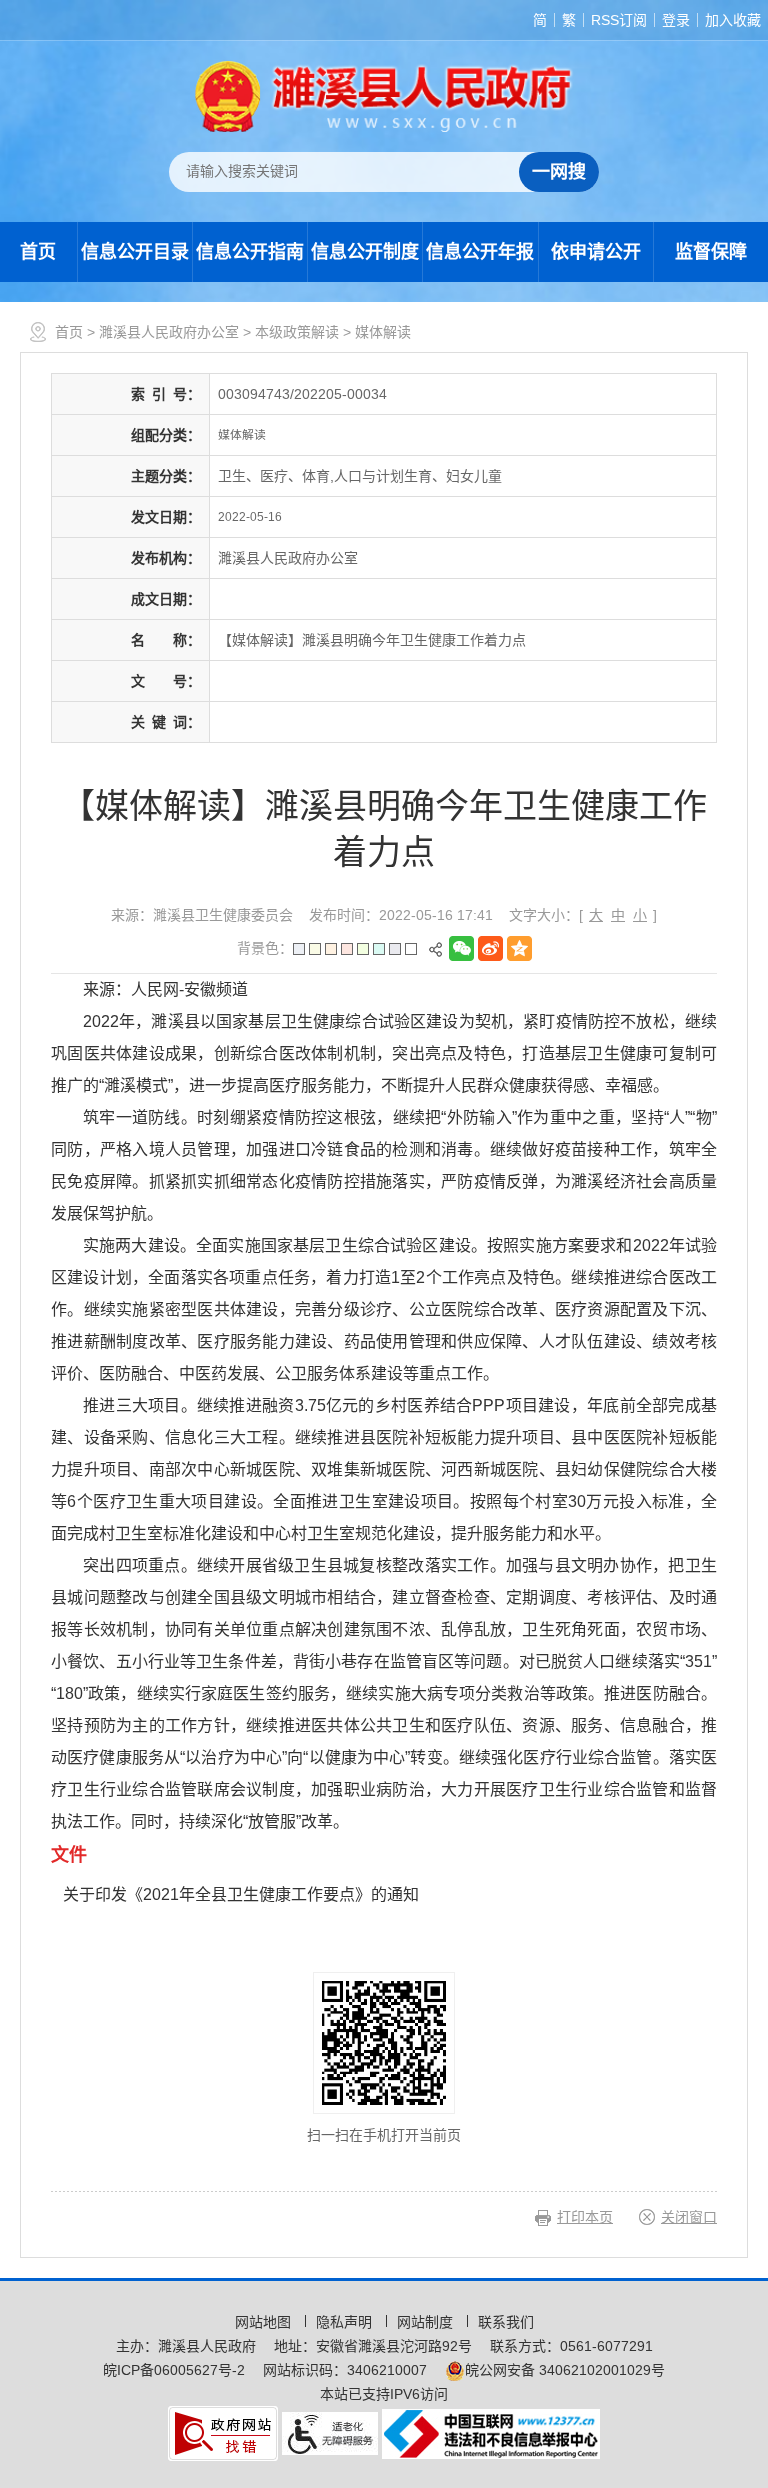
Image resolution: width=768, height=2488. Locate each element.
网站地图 (265, 2322)
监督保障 (711, 252)
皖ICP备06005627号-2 (174, 2370)
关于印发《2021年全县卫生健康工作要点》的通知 (241, 1894)
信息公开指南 (250, 252)
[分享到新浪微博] (492, 948)
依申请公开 (596, 252)
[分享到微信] (463, 948)
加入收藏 (733, 20)
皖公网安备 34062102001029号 (565, 2370)
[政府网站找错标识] (223, 2432)
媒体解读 (383, 332)
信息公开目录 (135, 252)
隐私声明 (346, 2322)
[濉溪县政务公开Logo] (384, 96)
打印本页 (585, 2217)
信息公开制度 (365, 252)
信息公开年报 (480, 252)
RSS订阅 (619, 20)
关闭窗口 (689, 2217)
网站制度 (427, 2322)
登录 (676, 20)
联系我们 (506, 2322)
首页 (38, 252)
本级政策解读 (297, 332)
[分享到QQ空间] (521, 948)
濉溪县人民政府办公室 (169, 332)
